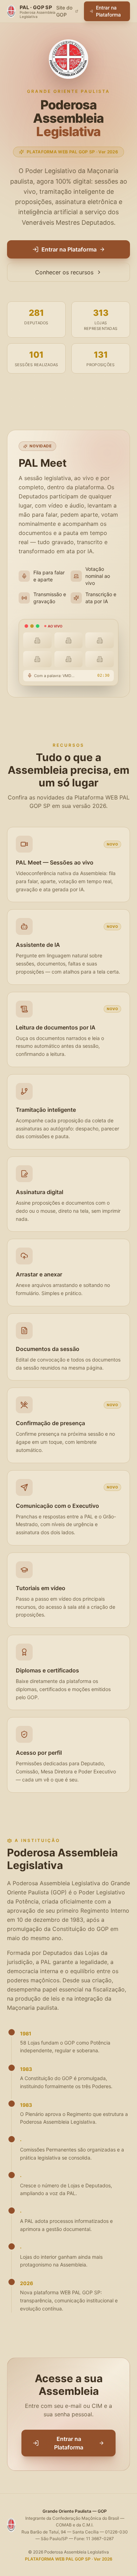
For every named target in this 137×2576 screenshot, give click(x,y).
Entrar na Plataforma (108, 11)
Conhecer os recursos (64, 272)
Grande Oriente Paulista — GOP (75, 2511)
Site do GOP (64, 11)
